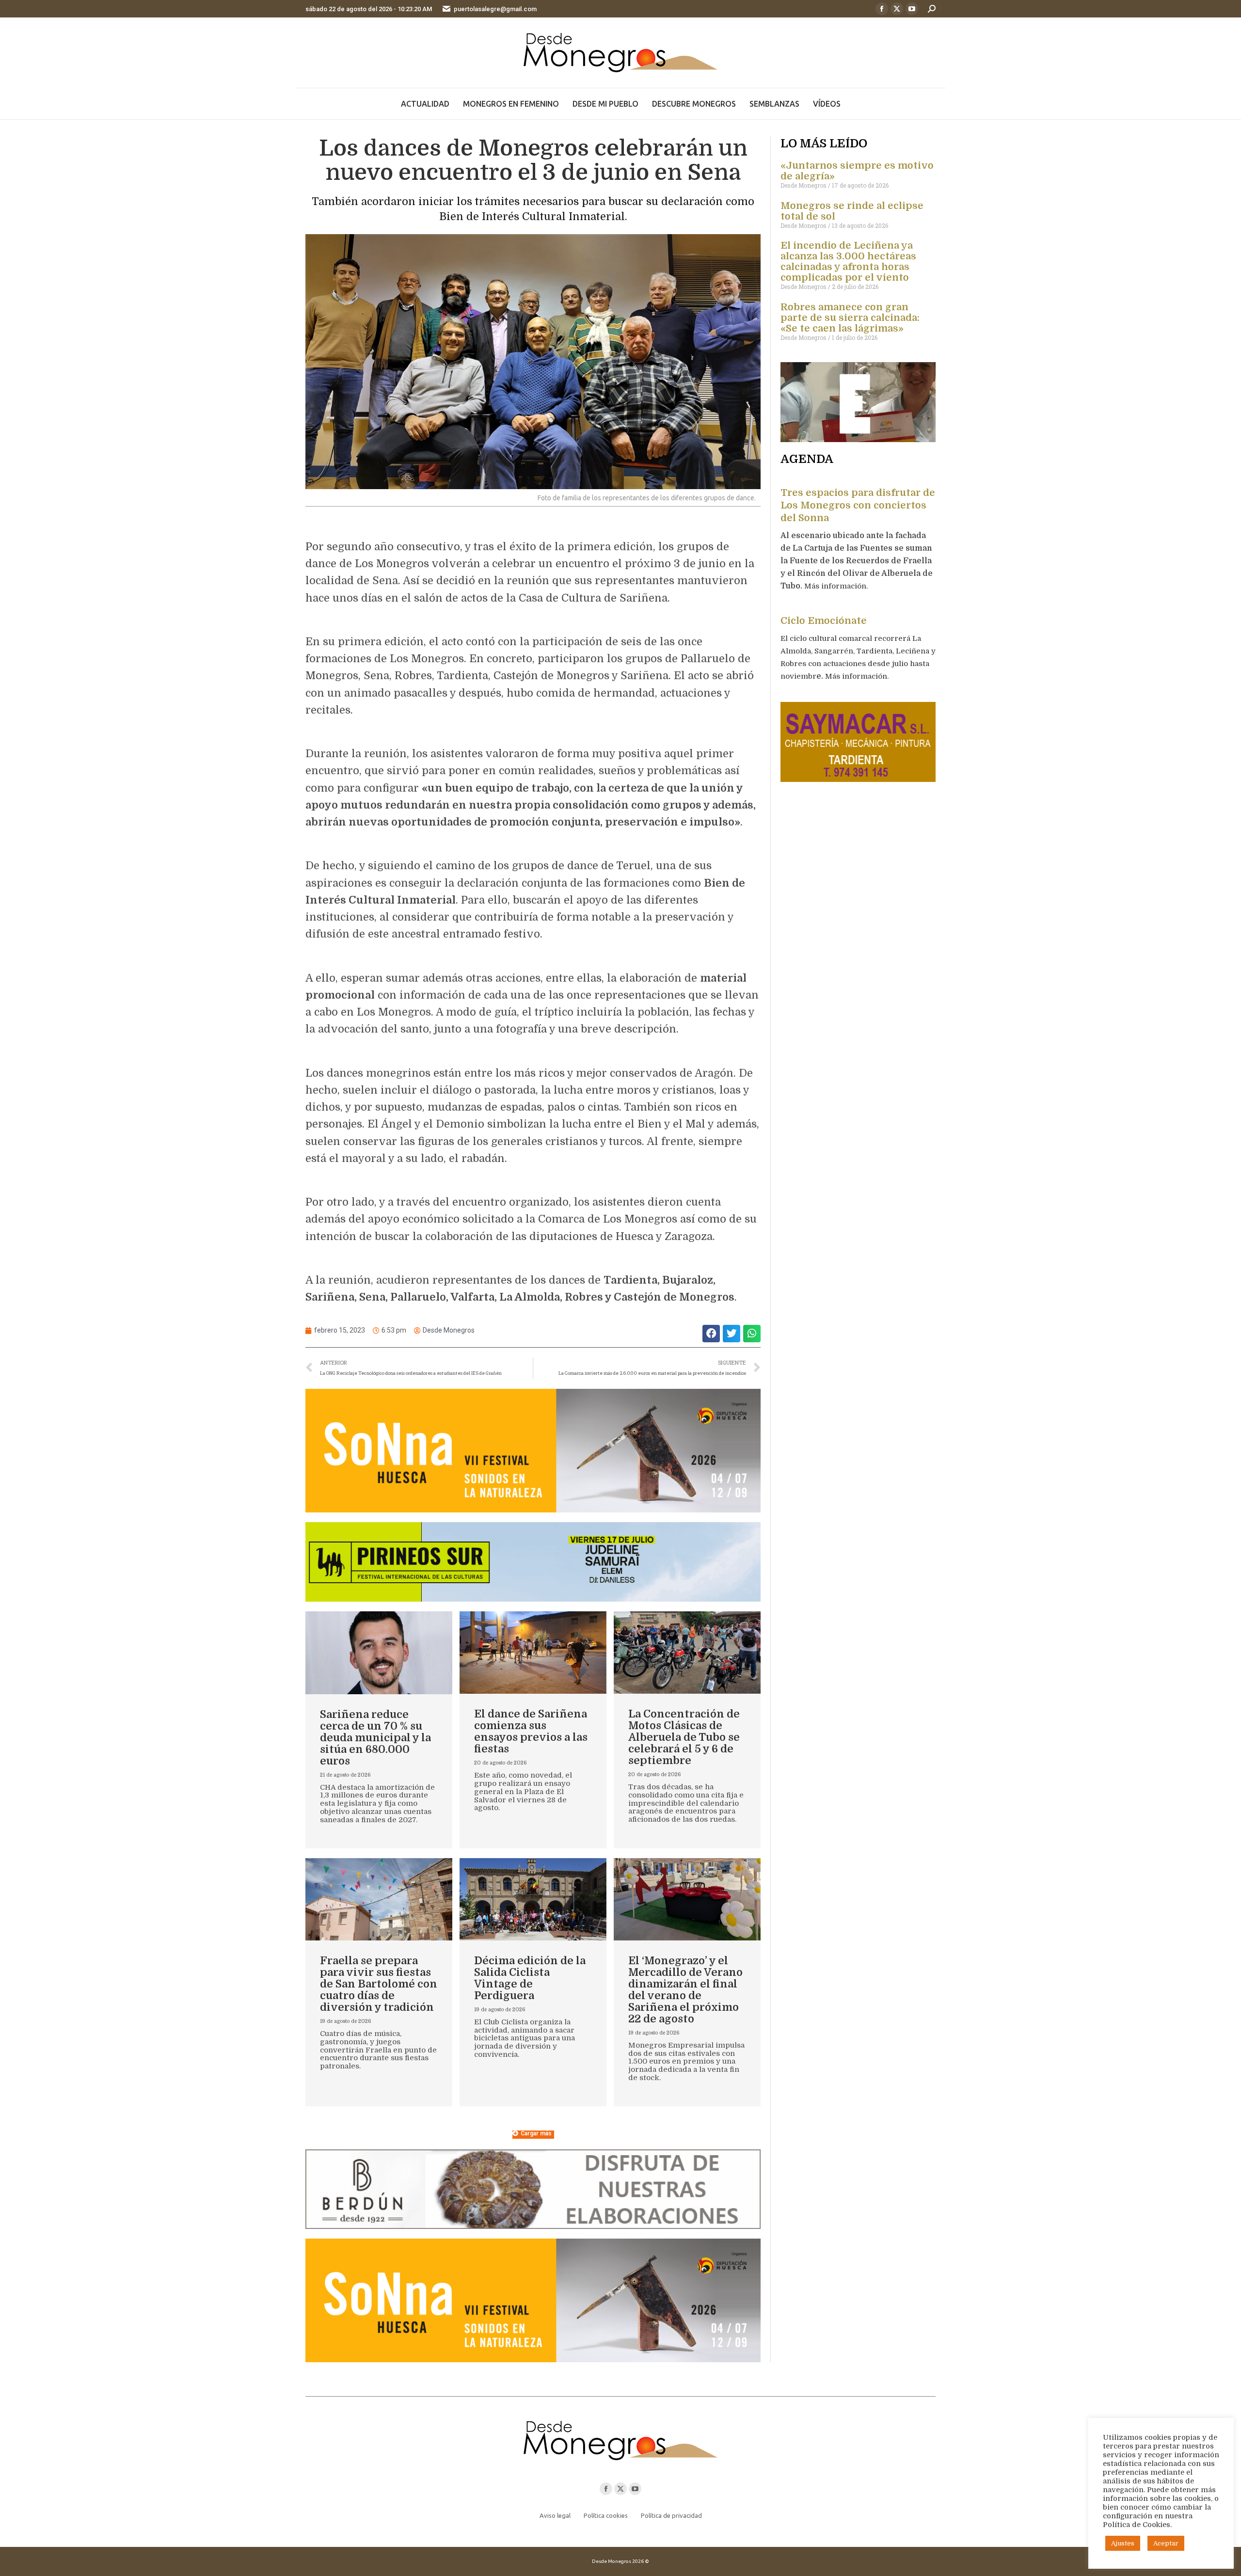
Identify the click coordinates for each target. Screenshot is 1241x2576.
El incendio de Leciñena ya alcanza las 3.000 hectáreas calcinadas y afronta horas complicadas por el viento (848, 262)
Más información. (837, 586)
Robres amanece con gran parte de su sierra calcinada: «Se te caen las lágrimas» (850, 318)
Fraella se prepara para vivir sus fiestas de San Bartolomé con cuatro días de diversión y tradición (379, 1984)
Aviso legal (555, 2515)
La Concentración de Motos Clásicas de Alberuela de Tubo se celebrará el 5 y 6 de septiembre (684, 1737)
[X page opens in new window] (897, 9)
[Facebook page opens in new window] (882, 9)
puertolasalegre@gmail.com (495, 9)
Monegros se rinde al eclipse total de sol (852, 211)
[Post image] (379, 1653)
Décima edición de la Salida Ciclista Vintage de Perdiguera (530, 1978)
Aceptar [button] (1166, 2543)
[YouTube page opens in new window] (912, 9)
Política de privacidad (671, 2515)
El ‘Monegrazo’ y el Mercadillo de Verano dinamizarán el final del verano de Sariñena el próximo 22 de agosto (685, 1990)
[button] (711, 1333)
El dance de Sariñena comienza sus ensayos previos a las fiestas (531, 1731)
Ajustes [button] (1123, 2543)
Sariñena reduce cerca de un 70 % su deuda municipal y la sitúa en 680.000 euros (375, 1738)
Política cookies (606, 2515)
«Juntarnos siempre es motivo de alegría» (857, 171)
